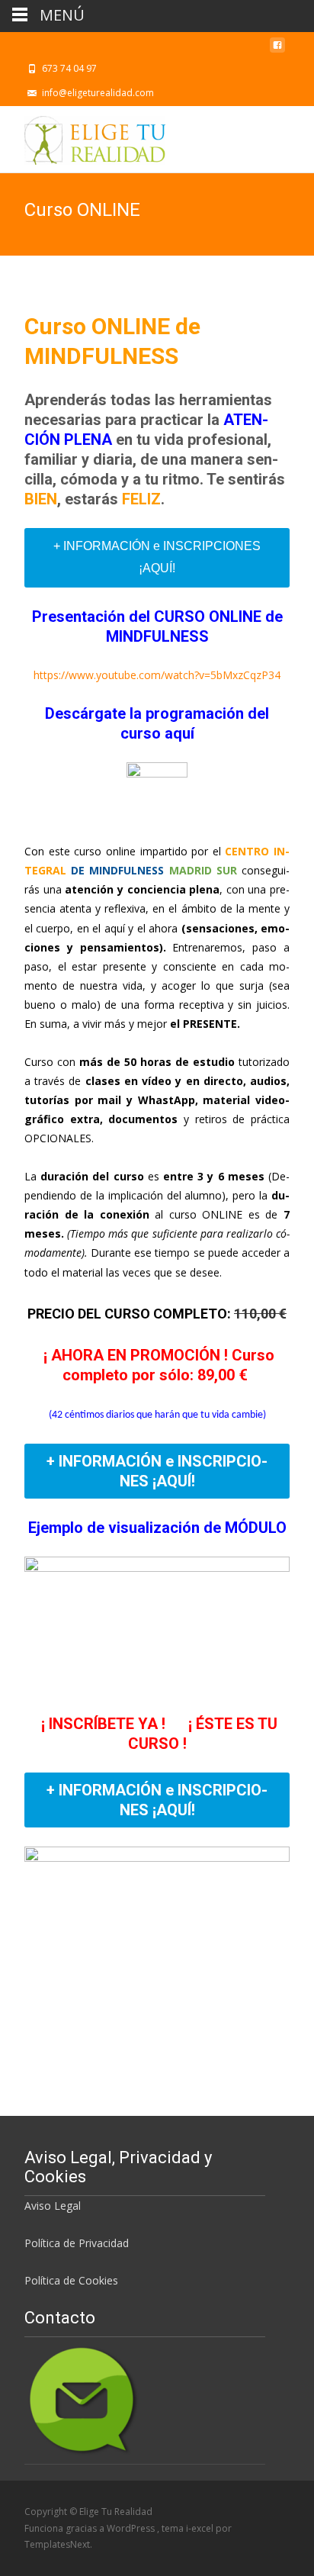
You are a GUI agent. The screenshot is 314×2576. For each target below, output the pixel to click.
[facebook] (277, 49)
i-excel (201, 2528)
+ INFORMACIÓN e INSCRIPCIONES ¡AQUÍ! (157, 557)
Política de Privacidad (77, 2243)
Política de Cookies (71, 2280)
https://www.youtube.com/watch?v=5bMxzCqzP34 (157, 675)
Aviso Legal (53, 2206)
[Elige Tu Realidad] (83, 137)
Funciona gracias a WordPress (91, 2528)
